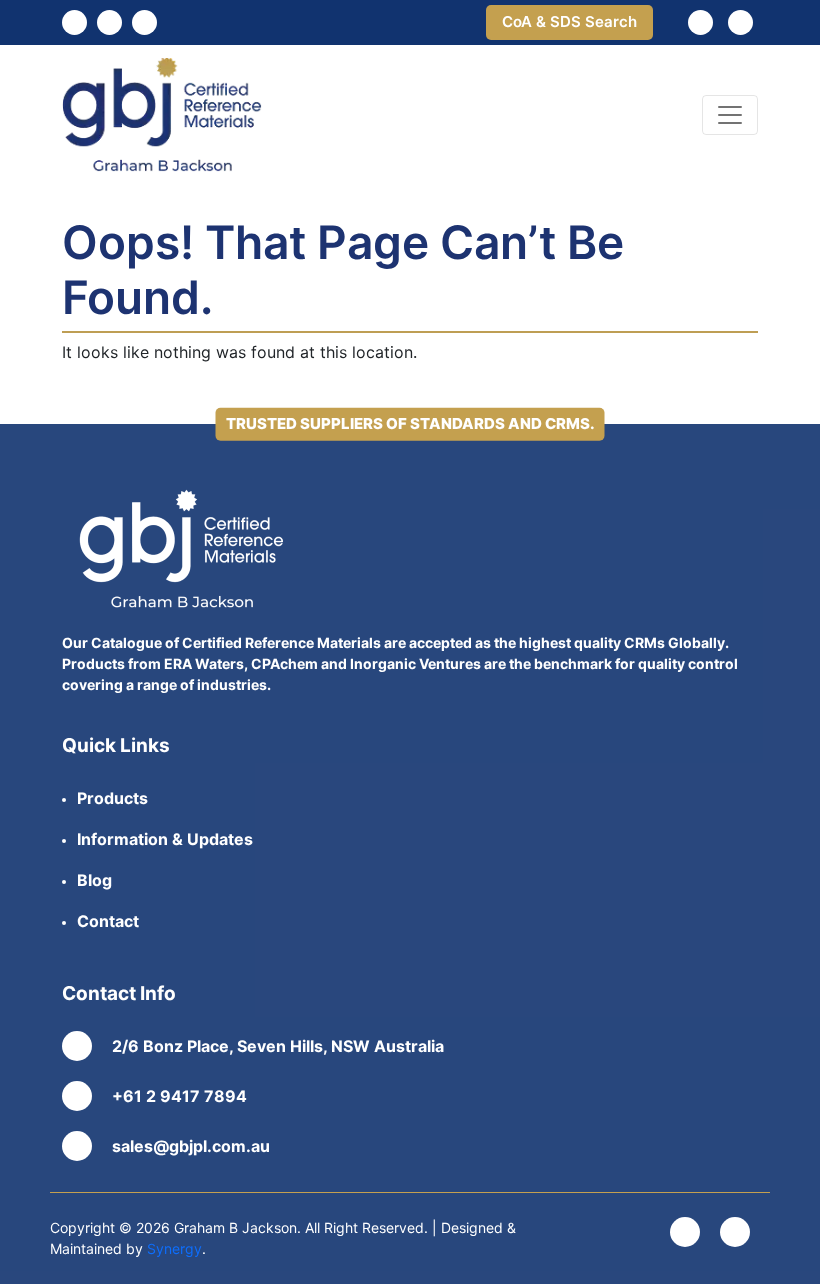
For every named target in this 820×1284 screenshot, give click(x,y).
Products (112, 798)
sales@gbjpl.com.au (191, 1146)
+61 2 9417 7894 (179, 1096)
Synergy (174, 1248)
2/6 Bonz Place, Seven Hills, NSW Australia (278, 1046)
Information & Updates (165, 839)
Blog (94, 880)
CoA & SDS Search (569, 21)
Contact (108, 921)
